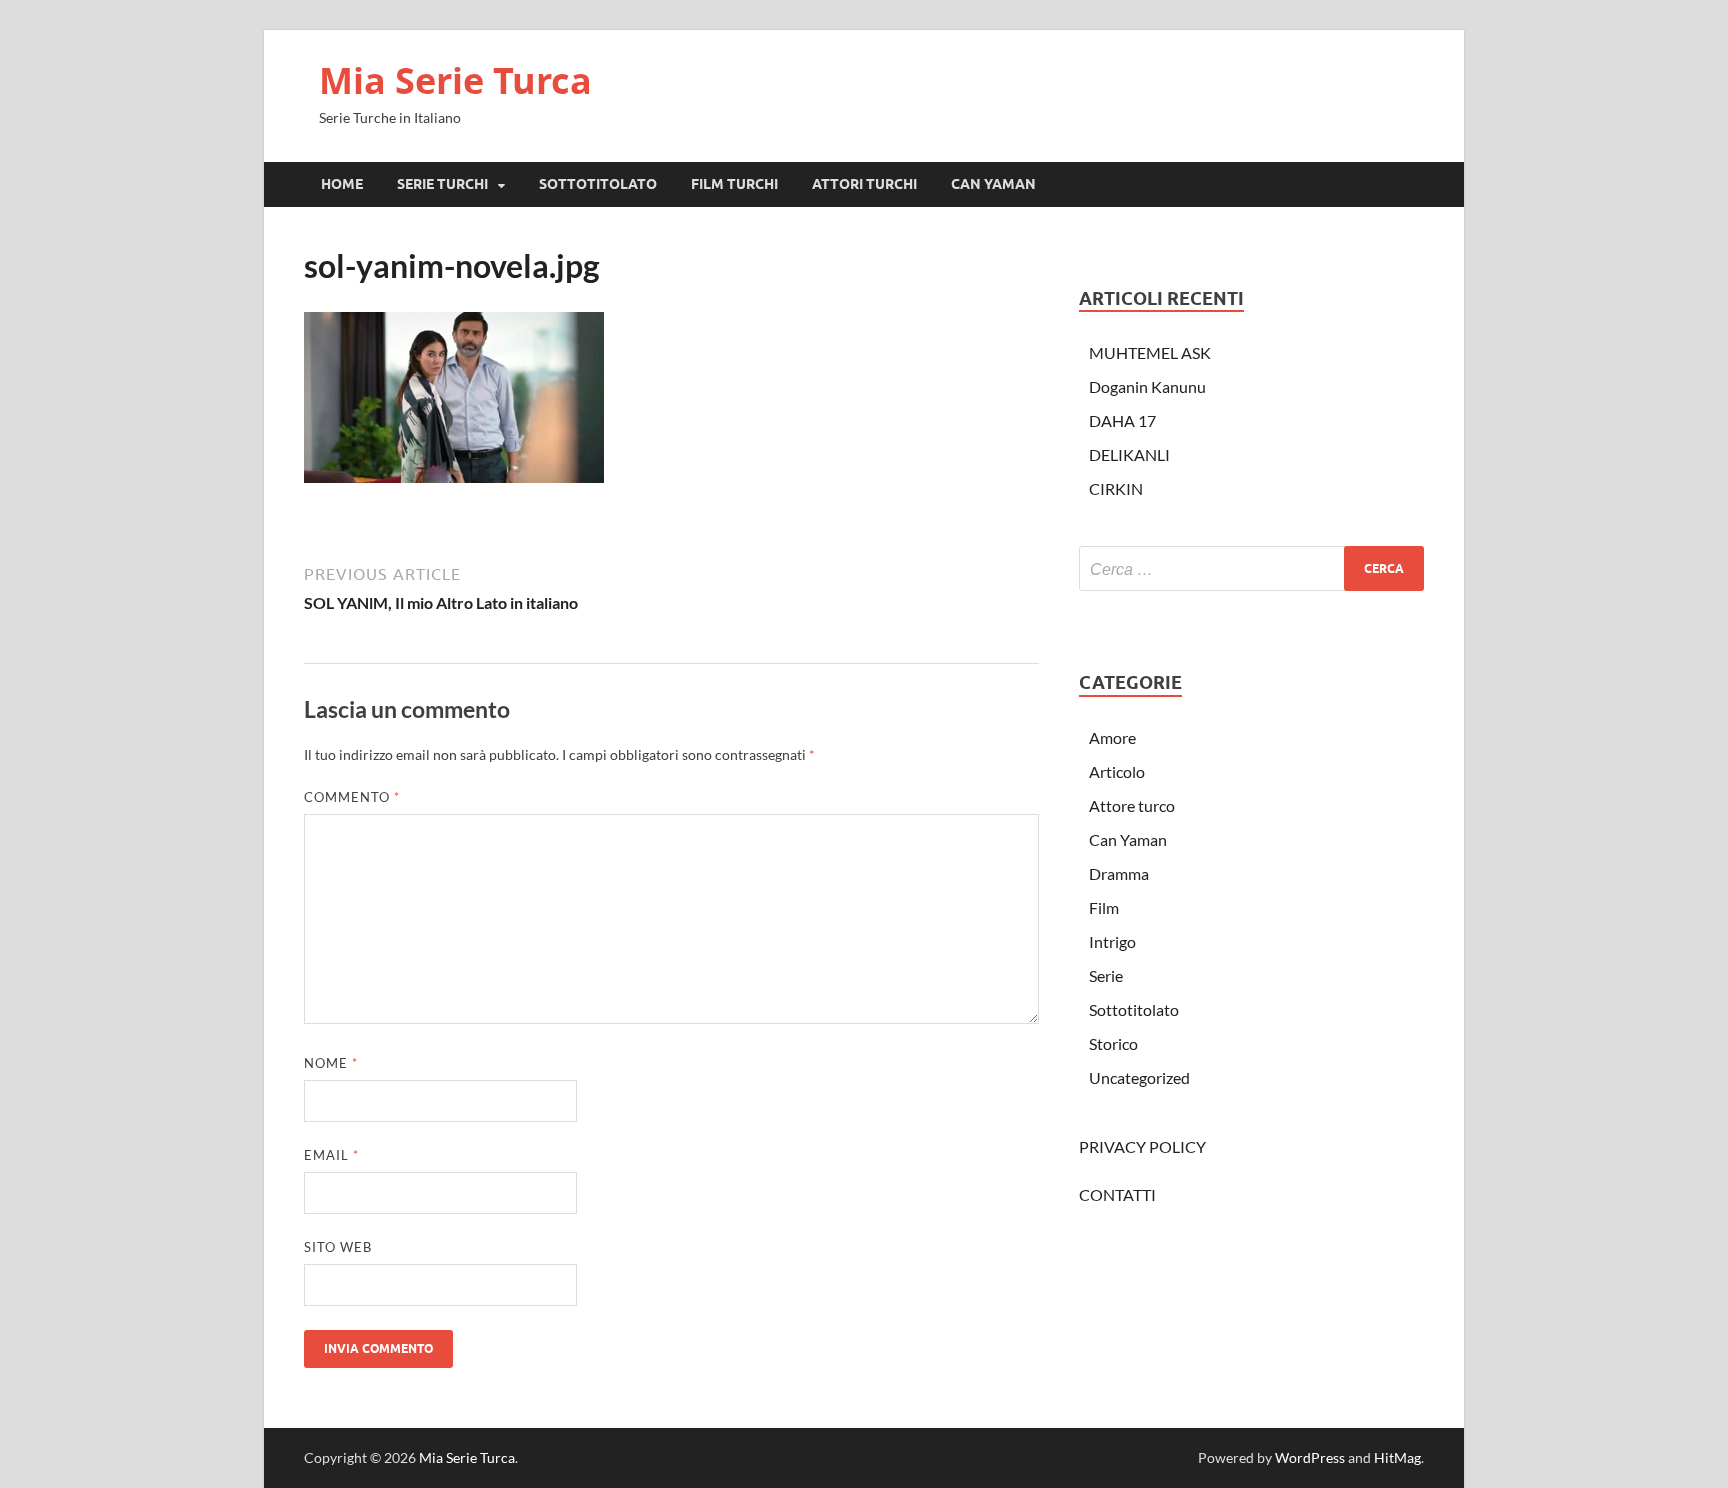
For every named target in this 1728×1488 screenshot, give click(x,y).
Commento (352, 797)
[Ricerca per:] (1251, 568)
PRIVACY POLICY (1142, 1146)
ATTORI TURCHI (864, 184)
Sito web (338, 1247)
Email (331, 1155)
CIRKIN (1116, 488)
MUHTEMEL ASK (1150, 352)
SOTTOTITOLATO (598, 184)
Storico (1113, 1043)
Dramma (1119, 873)
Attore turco (1132, 805)
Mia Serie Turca (455, 80)
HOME (342, 184)
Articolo (1117, 771)
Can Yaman (1128, 839)
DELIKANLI (1129, 454)
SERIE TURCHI (442, 184)
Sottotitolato (1134, 1009)
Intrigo (1112, 941)
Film (1104, 907)
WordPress (1310, 1457)
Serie (1106, 975)
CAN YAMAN (993, 184)
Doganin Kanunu (1147, 386)
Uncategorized (1139, 1077)
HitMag (1397, 1457)
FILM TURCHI (734, 184)
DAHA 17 (1122, 420)
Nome (331, 1063)
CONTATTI (1117, 1194)
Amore (1112, 737)
